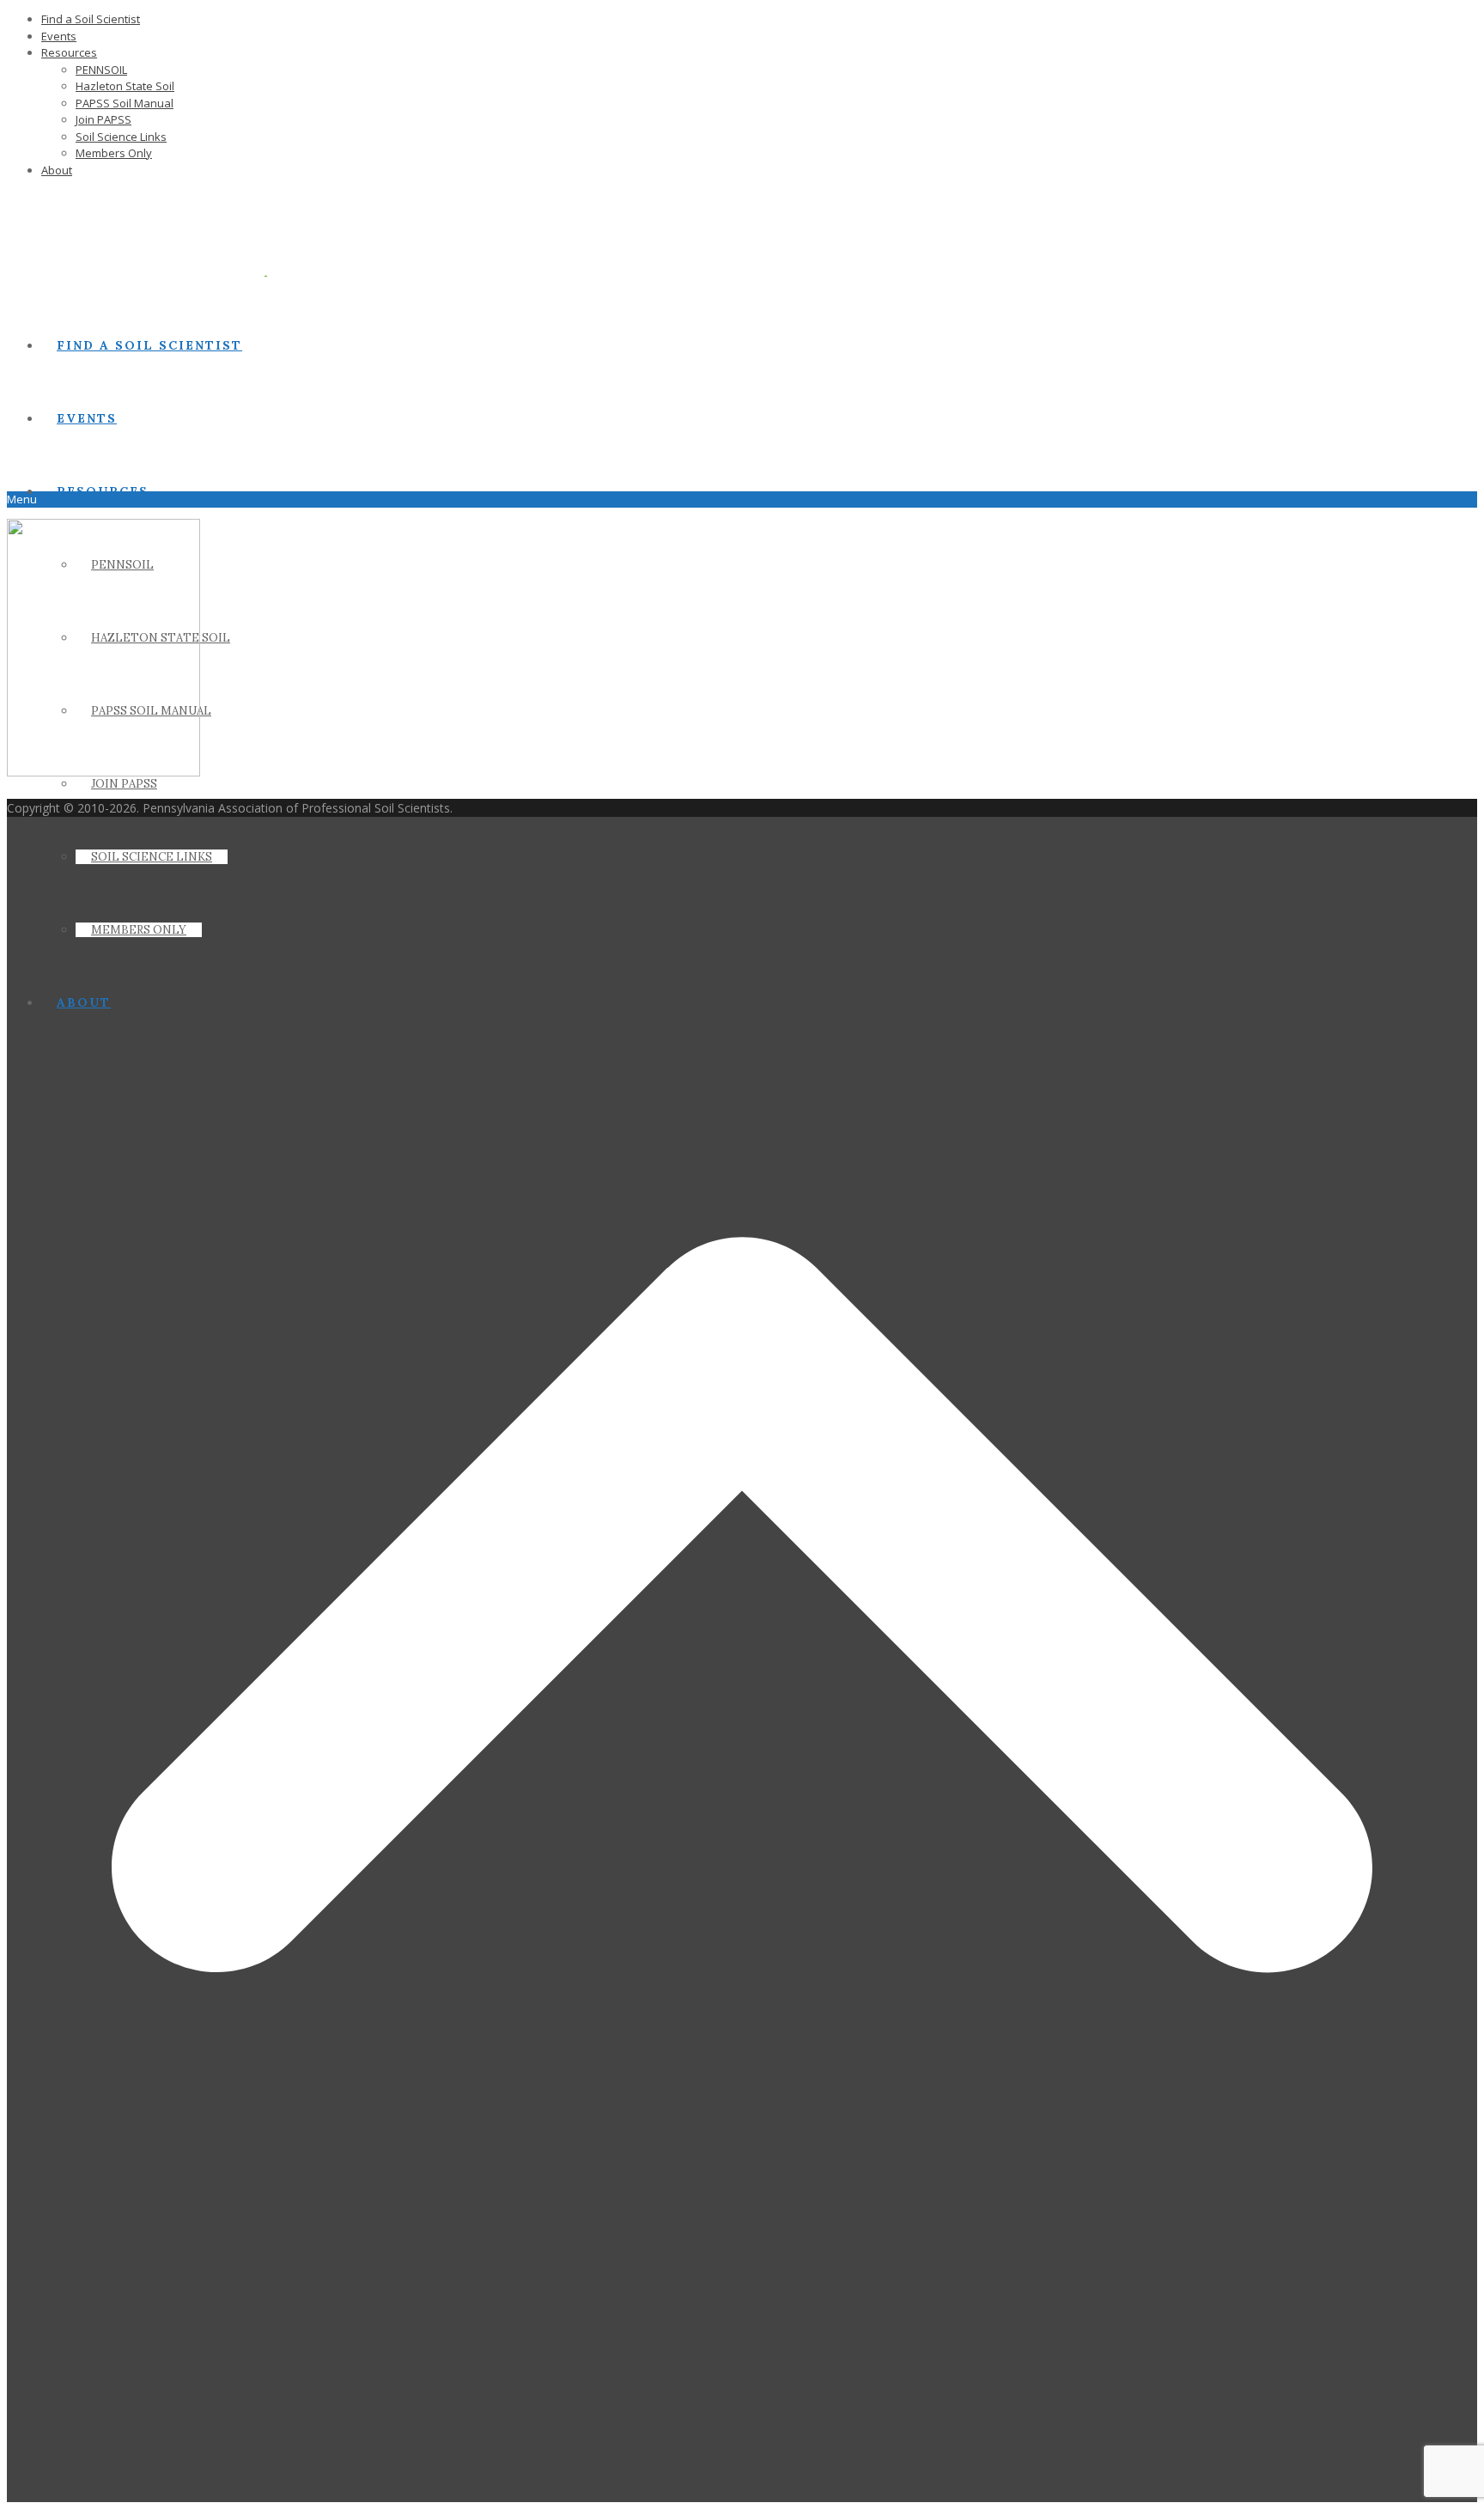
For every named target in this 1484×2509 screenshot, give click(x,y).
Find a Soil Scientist (91, 19)
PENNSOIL (101, 70)
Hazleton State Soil (125, 86)
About (57, 170)
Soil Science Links (121, 137)
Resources (69, 52)
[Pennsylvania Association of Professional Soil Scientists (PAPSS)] (201, 271)
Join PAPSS (103, 119)
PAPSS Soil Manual (125, 103)
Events (59, 36)
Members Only (114, 153)
